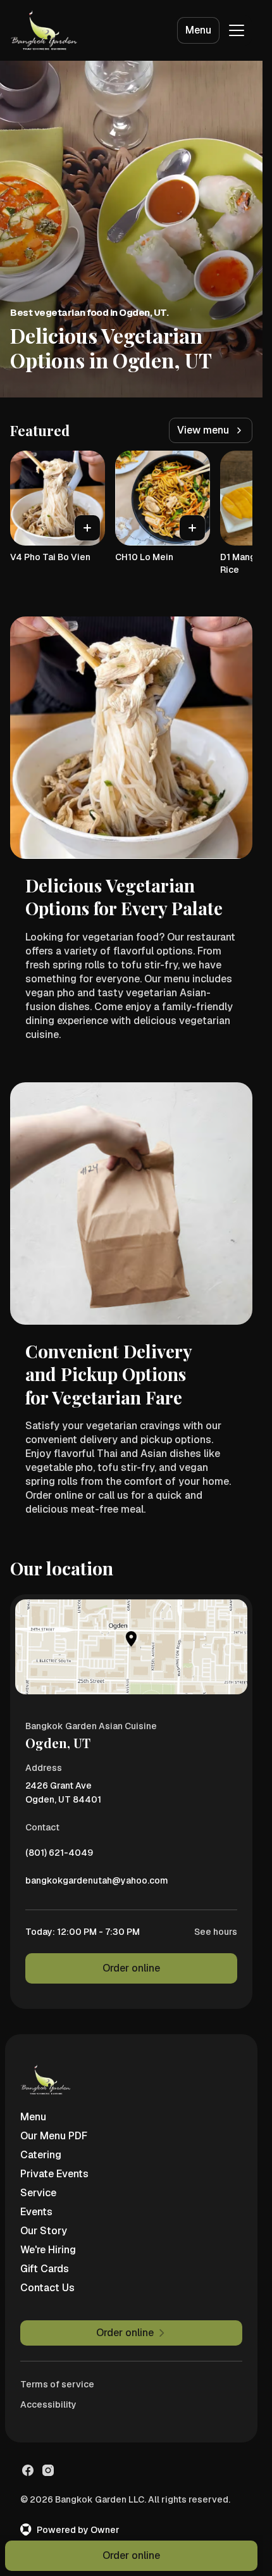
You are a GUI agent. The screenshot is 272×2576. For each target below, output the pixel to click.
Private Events (54, 2174)
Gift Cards (45, 2269)
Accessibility (48, 2404)
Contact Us (47, 2288)
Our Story (44, 2231)
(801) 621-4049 (59, 1856)
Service (38, 2193)
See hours (216, 1932)
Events (36, 2212)
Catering (41, 2155)
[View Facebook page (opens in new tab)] (28, 2470)
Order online (131, 1968)
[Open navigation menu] (237, 30)
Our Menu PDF (54, 2136)
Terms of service (57, 2384)
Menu (198, 30)
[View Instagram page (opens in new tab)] (48, 2470)
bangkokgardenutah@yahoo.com (97, 1884)
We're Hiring (48, 2250)
